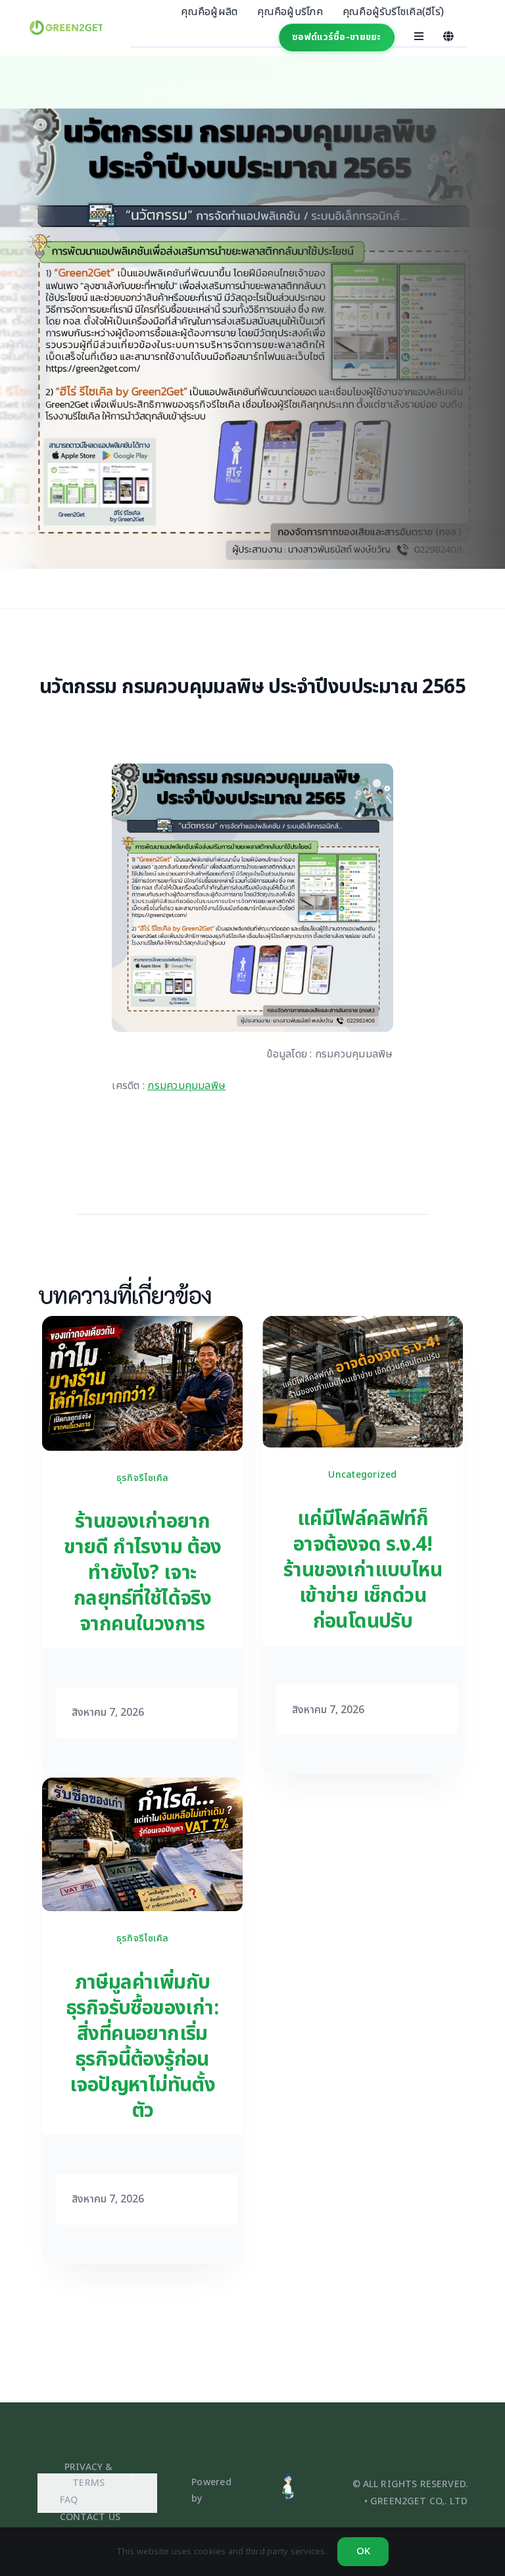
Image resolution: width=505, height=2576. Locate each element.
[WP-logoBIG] (66, 26)
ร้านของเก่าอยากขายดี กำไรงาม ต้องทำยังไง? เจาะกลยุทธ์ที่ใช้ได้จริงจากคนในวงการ (143, 1573)
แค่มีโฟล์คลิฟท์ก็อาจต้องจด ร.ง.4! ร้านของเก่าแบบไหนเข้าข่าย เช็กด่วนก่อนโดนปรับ (363, 1570)
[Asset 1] (288, 2478)
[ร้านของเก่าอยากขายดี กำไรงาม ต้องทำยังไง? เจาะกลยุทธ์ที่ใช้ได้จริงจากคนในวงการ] (142, 1325)
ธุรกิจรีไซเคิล (142, 1478)
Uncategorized (362, 1475)
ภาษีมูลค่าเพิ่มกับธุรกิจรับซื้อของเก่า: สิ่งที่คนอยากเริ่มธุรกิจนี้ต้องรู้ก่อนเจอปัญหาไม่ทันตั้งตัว (142, 2047)
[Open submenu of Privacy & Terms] (131, 2476)
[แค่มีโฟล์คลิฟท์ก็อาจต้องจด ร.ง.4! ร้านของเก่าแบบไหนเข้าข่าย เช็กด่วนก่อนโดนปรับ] (363, 1325)
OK (363, 2551)
